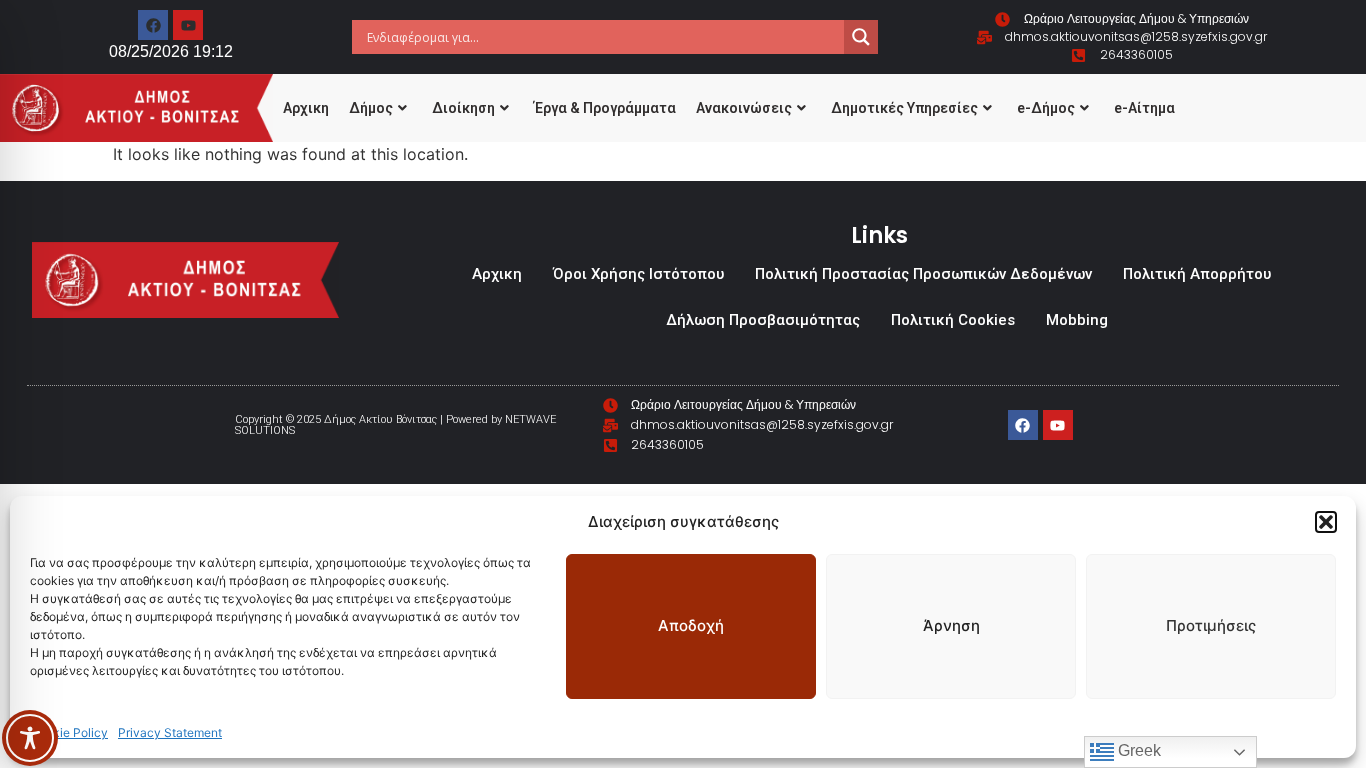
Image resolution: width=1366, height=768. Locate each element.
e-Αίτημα (1144, 108)
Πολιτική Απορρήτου (1197, 274)
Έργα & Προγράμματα (605, 108)
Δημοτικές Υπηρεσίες (904, 108)
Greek (1137, 750)
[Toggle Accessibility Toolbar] (30, 738)
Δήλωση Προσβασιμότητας (763, 320)
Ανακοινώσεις (744, 108)
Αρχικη (306, 108)
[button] (1326, 522)
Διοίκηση (463, 108)
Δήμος (371, 108)
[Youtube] (188, 25)
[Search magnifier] (861, 37)
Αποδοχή (691, 625)
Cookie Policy (69, 732)
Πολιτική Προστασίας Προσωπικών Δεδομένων (923, 274)
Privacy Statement (170, 732)
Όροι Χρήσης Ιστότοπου (638, 274)
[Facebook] (153, 25)
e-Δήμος (1046, 108)
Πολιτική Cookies (953, 320)
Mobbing (1077, 320)
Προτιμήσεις (1211, 625)
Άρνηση (951, 625)
